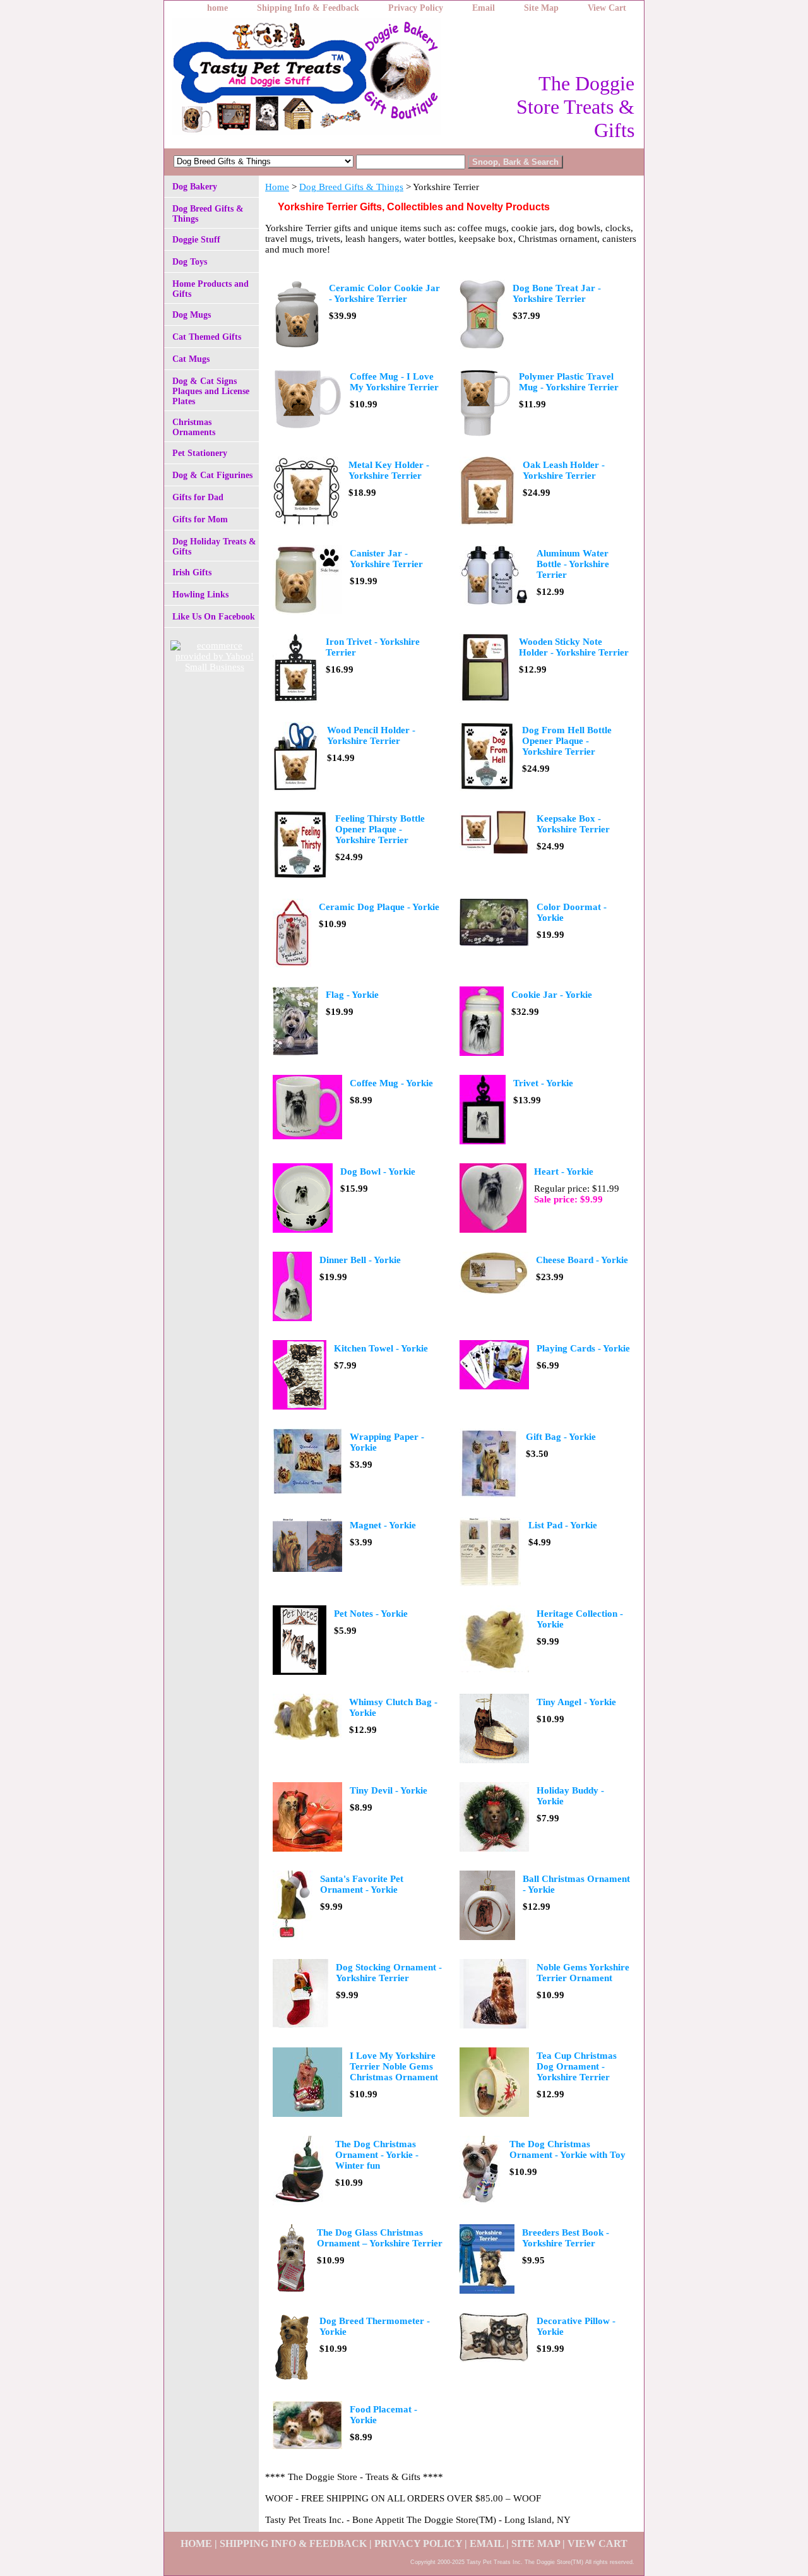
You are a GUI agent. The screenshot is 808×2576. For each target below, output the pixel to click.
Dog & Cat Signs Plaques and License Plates (211, 391)
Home (277, 187)
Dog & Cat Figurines (212, 475)
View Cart (607, 8)
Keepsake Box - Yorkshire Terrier (573, 824)
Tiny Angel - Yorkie (576, 1702)
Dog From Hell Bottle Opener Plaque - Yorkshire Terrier (567, 741)
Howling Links (200, 595)
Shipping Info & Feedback (308, 8)
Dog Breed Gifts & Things (351, 187)
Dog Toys (190, 262)
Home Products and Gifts (211, 289)
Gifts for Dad (198, 497)
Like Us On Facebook (214, 617)
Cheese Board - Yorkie (582, 1260)
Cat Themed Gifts (207, 337)
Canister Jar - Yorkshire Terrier (386, 559)
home (217, 8)
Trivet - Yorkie (543, 1083)
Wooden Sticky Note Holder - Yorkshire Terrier (574, 647)
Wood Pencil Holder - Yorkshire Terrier (371, 735)
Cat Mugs (191, 359)
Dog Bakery (195, 187)
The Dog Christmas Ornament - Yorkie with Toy (567, 2149)
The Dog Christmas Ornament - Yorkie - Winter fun (377, 2155)
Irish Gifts (192, 572)
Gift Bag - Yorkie (561, 1437)
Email (484, 8)
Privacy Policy (416, 8)
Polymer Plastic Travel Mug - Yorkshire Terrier (569, 382)
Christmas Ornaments (194, 427)
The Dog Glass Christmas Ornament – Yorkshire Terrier (380, 2238)
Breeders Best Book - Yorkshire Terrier (566, 2238)
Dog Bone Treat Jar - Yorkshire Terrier (557, 293)
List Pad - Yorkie (563, 1525)
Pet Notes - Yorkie (371, 1614)
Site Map (541, 8)
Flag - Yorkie (352, 995)
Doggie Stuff (196, 240)
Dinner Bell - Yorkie (360, 1260)
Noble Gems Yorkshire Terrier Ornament (583, 1973)
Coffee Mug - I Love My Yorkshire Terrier (394, 382)
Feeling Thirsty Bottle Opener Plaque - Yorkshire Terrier (380, 829)
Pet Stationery (200, 453)
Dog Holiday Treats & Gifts (214, 547)
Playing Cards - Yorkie (583, 1348)
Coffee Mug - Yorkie (391, 1083)
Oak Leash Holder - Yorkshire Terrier (564, 470)
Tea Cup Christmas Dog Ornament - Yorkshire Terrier (577, 2066)
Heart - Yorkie (564, 1171)
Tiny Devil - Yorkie (389, 1790)
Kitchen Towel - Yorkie (381, 1348)
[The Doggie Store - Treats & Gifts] (322, 80)
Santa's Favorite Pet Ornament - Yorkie (362, 1884)
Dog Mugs (192, 315)
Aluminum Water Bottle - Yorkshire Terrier (573, 564)
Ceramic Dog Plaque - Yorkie (379, 907)
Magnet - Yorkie (383, 1525)
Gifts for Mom (200, 519)
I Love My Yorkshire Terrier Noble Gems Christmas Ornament (394, 2066)
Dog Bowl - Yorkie (378, 1171)
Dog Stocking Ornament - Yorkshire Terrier (389, 1973)
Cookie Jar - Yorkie (552, 995)
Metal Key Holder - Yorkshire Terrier (389, 470)
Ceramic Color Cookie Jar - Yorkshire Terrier (384, 293)
